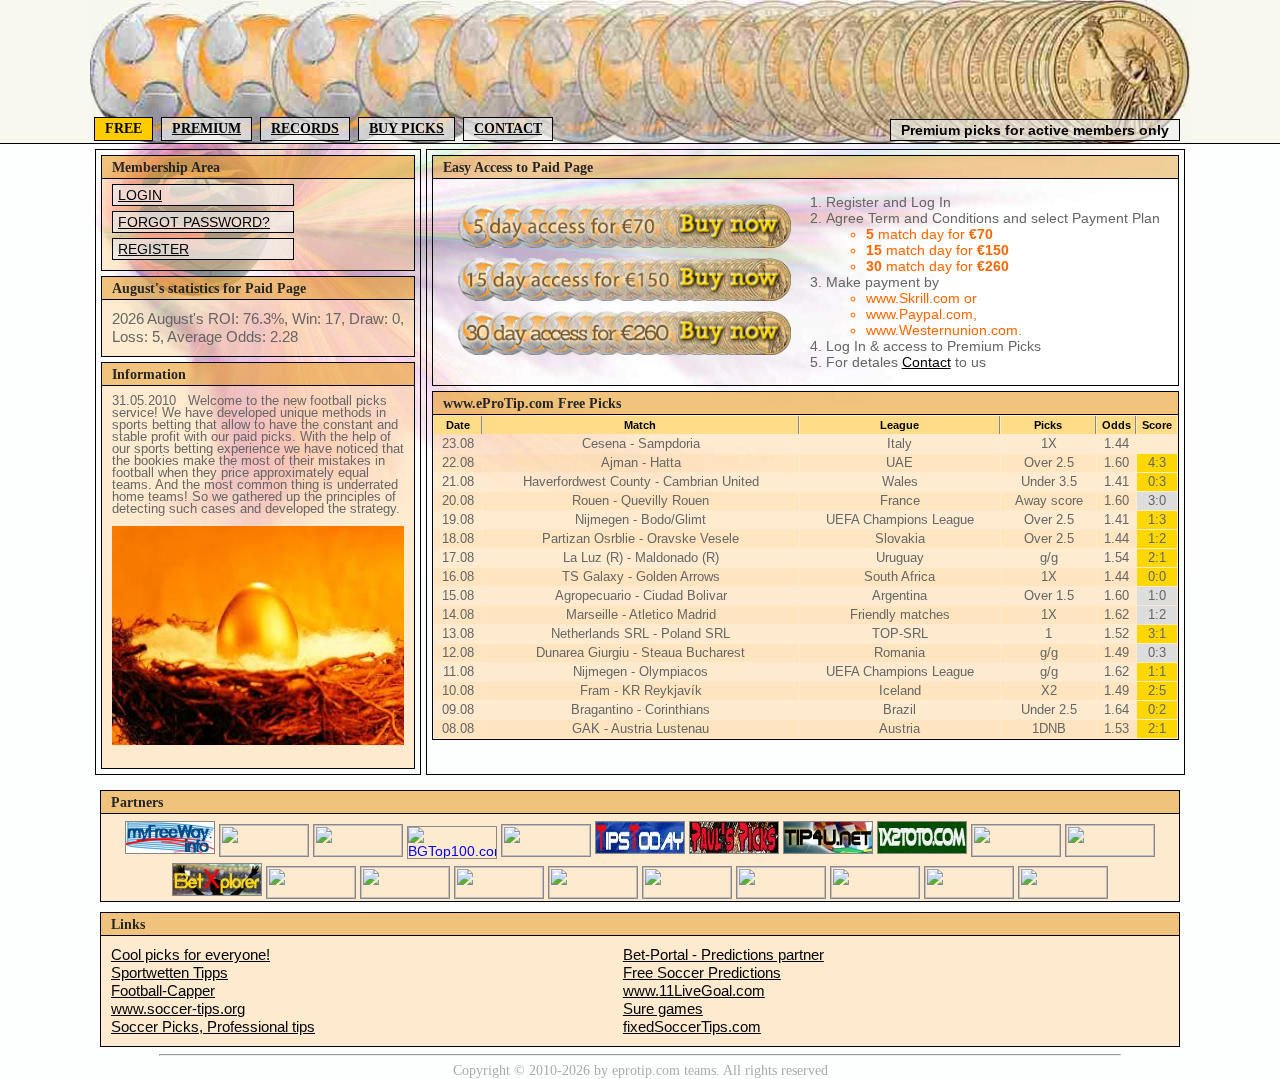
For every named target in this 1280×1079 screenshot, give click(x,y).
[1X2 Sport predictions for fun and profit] (781, 893)
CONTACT (508, 128)
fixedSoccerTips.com (692, 1026)
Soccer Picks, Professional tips (213, 1026)
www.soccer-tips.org (178, 1008)
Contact (926, 362)
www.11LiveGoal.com (694, 990)
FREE (123, 128)
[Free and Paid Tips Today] (640, 851)
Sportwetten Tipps (169, 972)
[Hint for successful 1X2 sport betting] (593, 893)
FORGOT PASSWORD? (194, 222)
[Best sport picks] (687, 893)
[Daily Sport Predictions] (1110, 851)
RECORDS (305, 128)
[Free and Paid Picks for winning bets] (217, 893)
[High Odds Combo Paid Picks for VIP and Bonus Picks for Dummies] (405, 893)
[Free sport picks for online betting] (170, 851)
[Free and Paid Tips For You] (828, 851)
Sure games (663, 1008)
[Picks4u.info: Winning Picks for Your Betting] (311, 893)
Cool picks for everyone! (190, 954)
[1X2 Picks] (922, 851)
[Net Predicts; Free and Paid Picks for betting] (969, 893)
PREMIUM (206, 128)
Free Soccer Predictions (702, 972)
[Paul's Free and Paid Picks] (734, 851)
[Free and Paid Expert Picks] (546, 851)
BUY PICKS (406, 128)
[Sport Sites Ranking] (358, 851)
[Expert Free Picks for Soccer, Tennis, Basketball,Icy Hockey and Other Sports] (264, 851)
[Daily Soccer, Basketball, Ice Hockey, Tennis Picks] (1016, 851)
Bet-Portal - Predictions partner (723, 954)
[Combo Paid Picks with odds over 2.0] (499, 893)
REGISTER (153, 249)
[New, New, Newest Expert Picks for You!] (875, 893)
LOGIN (140, 195)
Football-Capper (163, 990)
